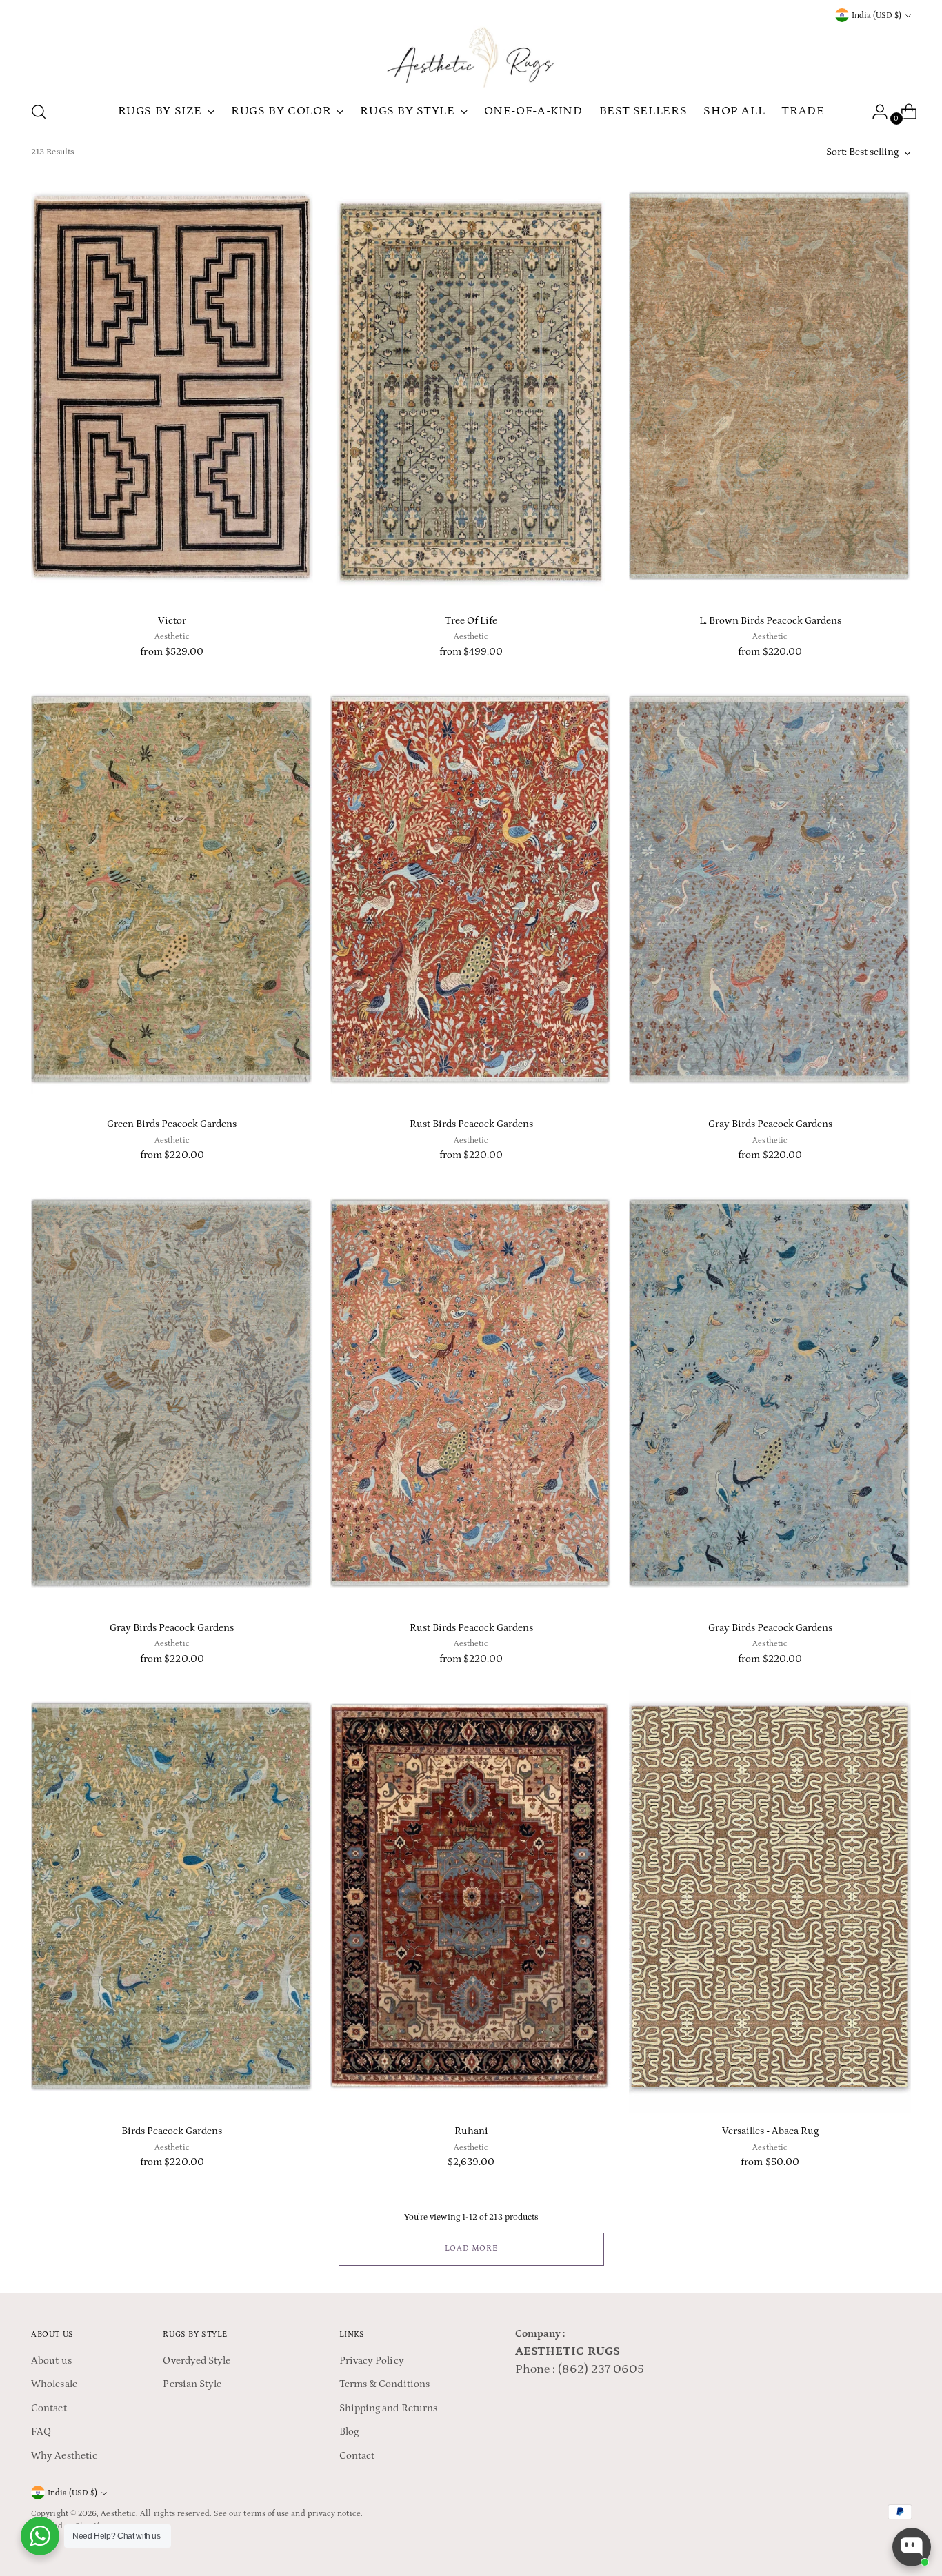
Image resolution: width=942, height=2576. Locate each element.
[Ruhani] (471, 1901)
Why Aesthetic (64, 2456)
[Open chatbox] (912, 2547)
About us (51, 2361)
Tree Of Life (471, 621)
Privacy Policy (372, 2361)
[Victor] (172, 391)
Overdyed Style (197, 2361)
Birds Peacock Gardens (172, 2131)
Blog (349, 2432)
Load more (471, 2248)
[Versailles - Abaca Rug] (770, 1901)
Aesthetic (118, 2514)
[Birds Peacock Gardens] (172, 1901)
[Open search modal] (39, 112)
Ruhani (471, 2131)
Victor (172, 621)
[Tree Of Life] (471, 391)
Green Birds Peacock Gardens (172, 1124)
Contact (49, 2408)
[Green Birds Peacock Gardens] (172, 894)
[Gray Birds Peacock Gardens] (770, 894)
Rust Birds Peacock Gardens (471, 1124)
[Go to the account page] (874, 112)
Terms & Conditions (384, 2384)
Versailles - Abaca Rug (770, 2131)
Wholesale (54, 2384)
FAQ (41, 2432)
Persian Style (192, 2384)
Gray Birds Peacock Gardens (770, 1124)
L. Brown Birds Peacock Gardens (770, 621)
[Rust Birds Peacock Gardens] (471, 894)
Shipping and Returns (389, 2408)
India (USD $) (876, 16)
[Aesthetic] (471, 57)
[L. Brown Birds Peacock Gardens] (770, 391)
